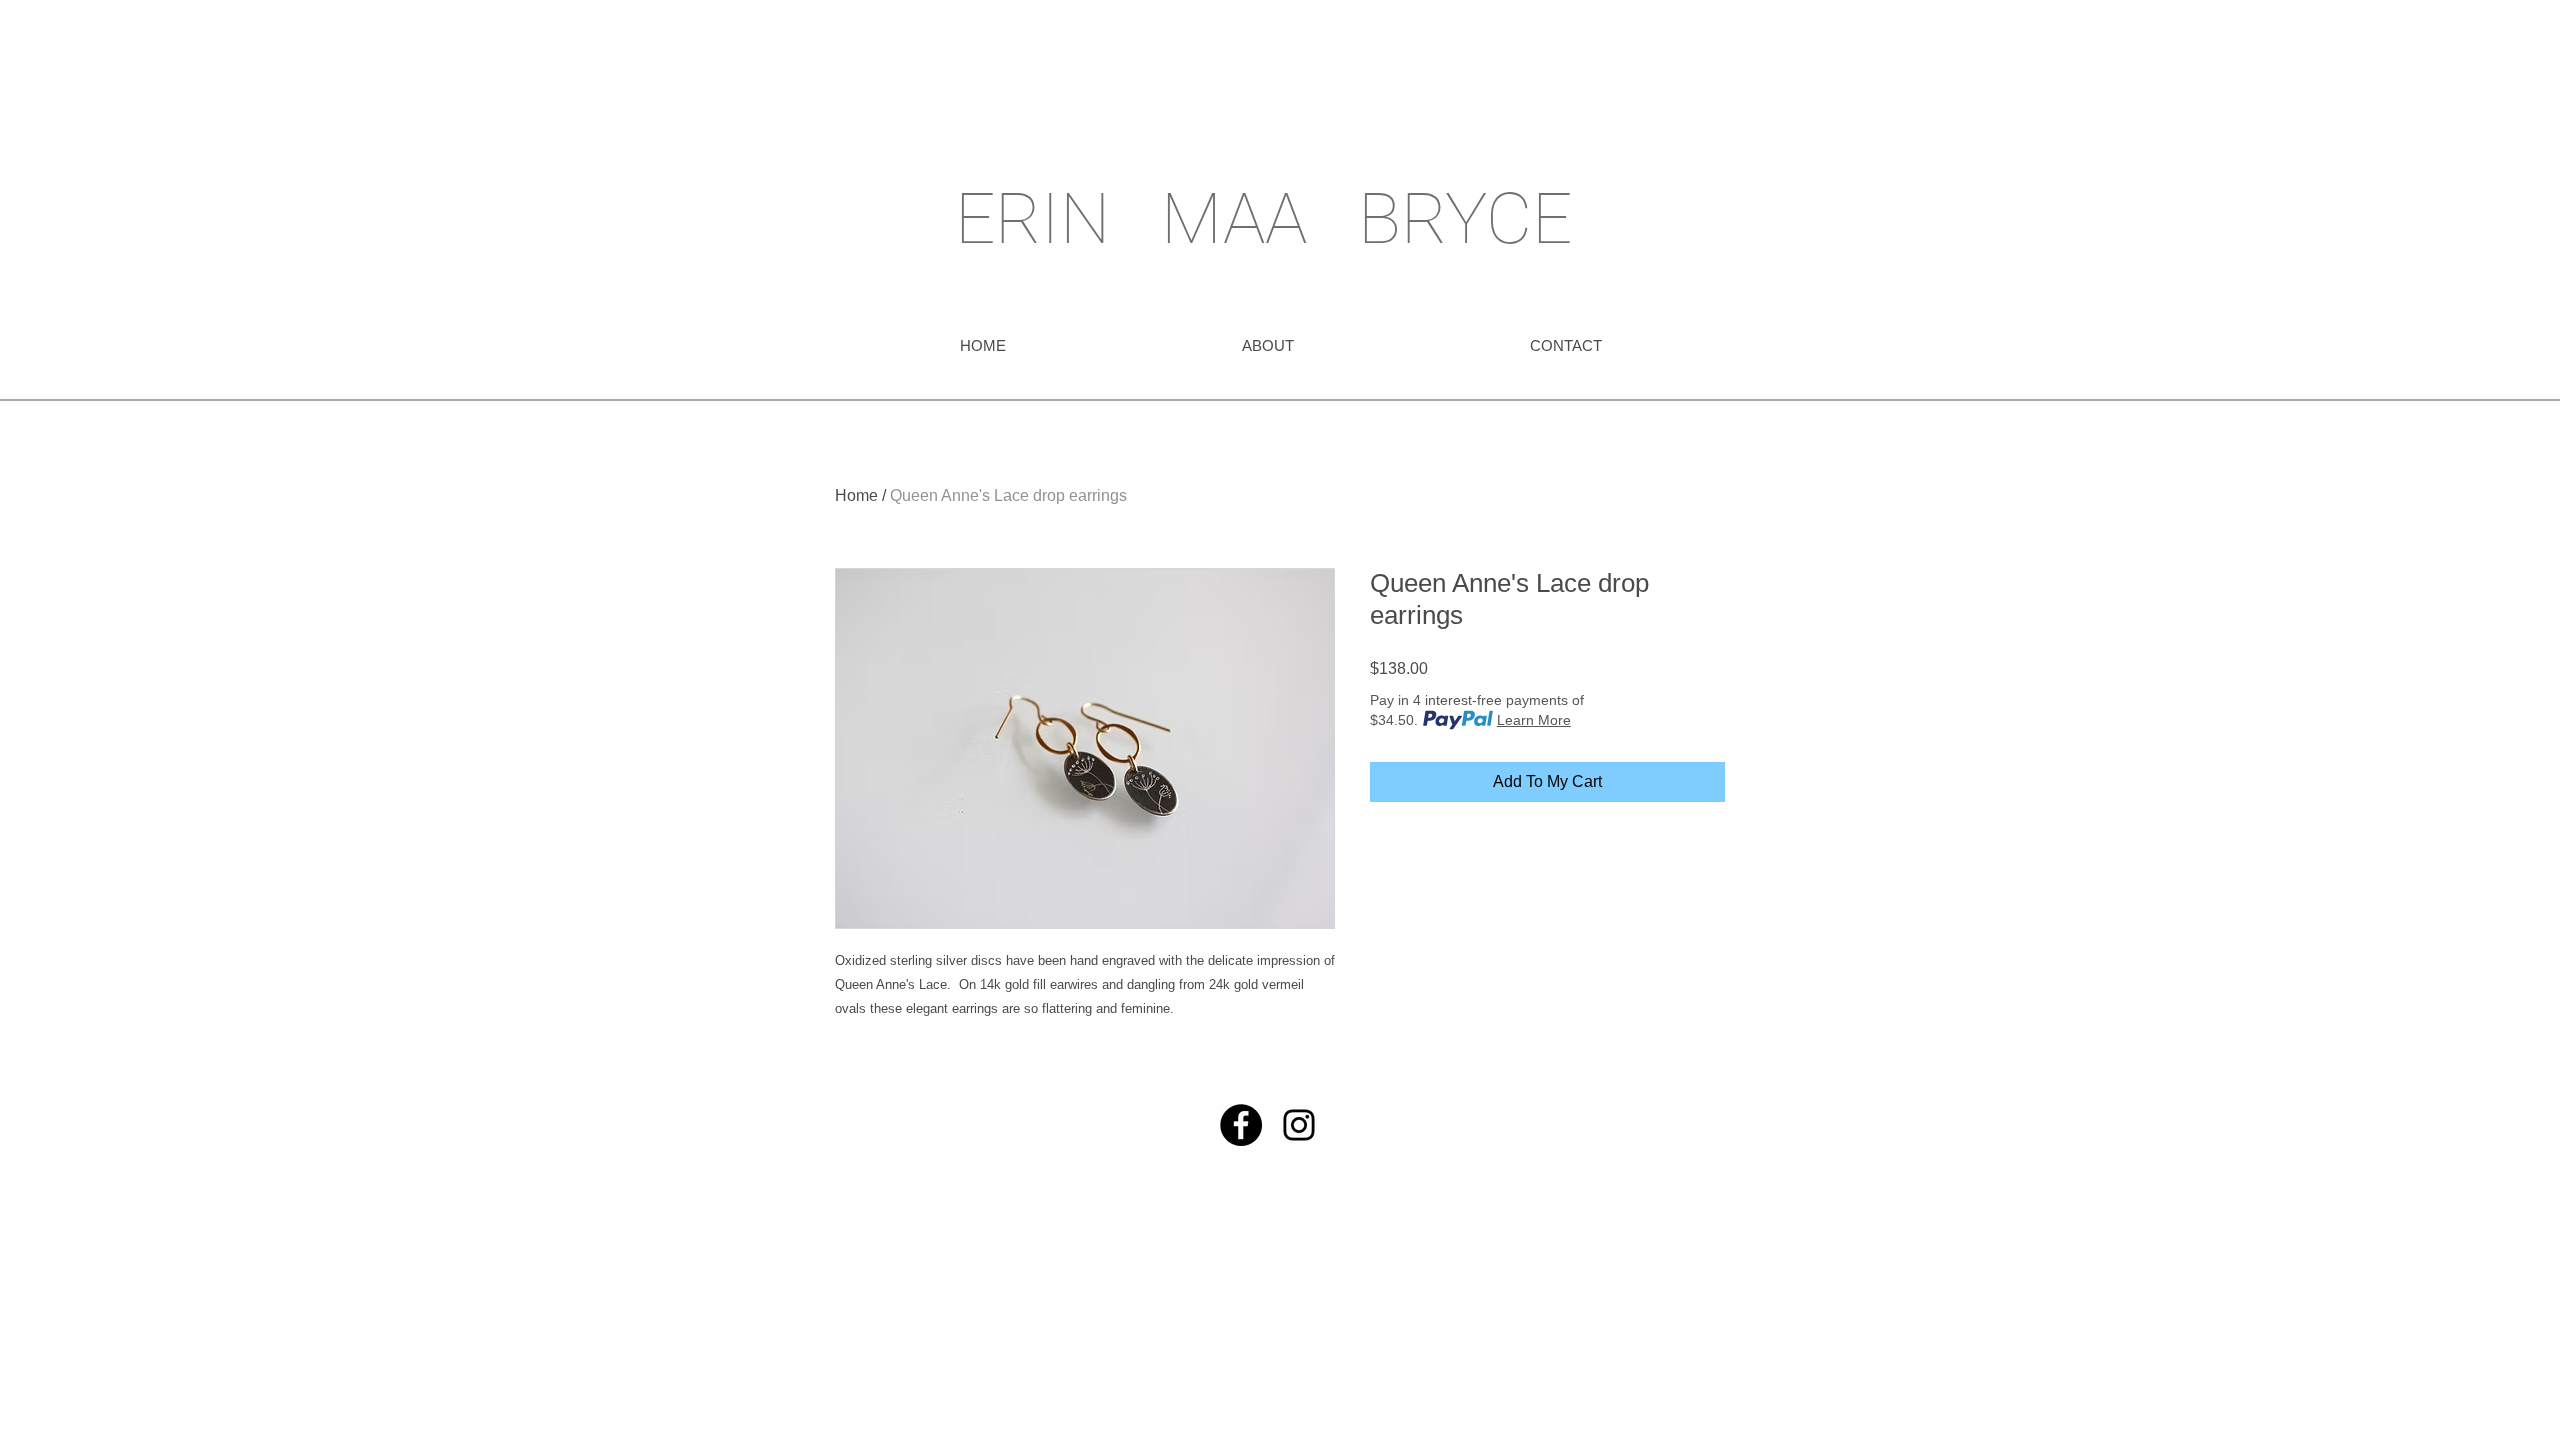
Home (856, 495)
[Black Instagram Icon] (1299, 1125)
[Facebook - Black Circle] (1241, 1125)
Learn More (1534, 720)
